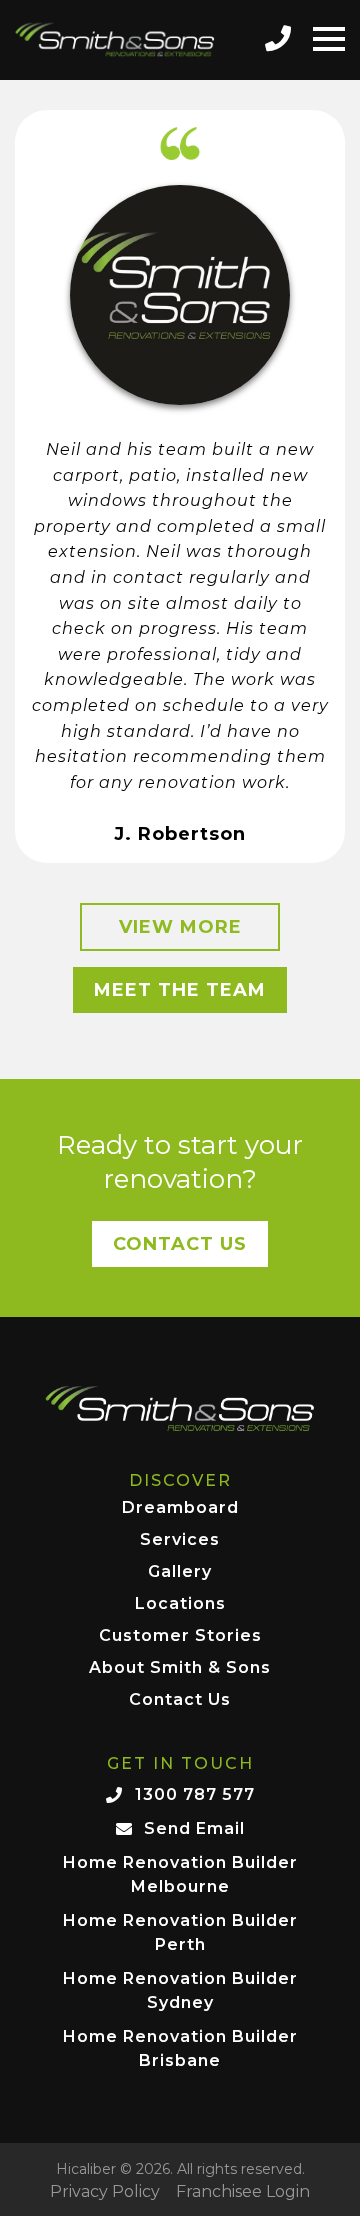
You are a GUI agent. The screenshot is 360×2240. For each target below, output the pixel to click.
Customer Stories (180, 1636)
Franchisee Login (243, 2192)
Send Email (194, 1828)
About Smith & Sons (180, 1668)
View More (180, 927)
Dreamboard (180, 1508)
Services (180, 1540)
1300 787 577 (195, 1794)
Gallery (180, 1572)
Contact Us (180, 1244)
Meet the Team (180, 990)
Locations (180, 1604)
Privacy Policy (105, 2192)
